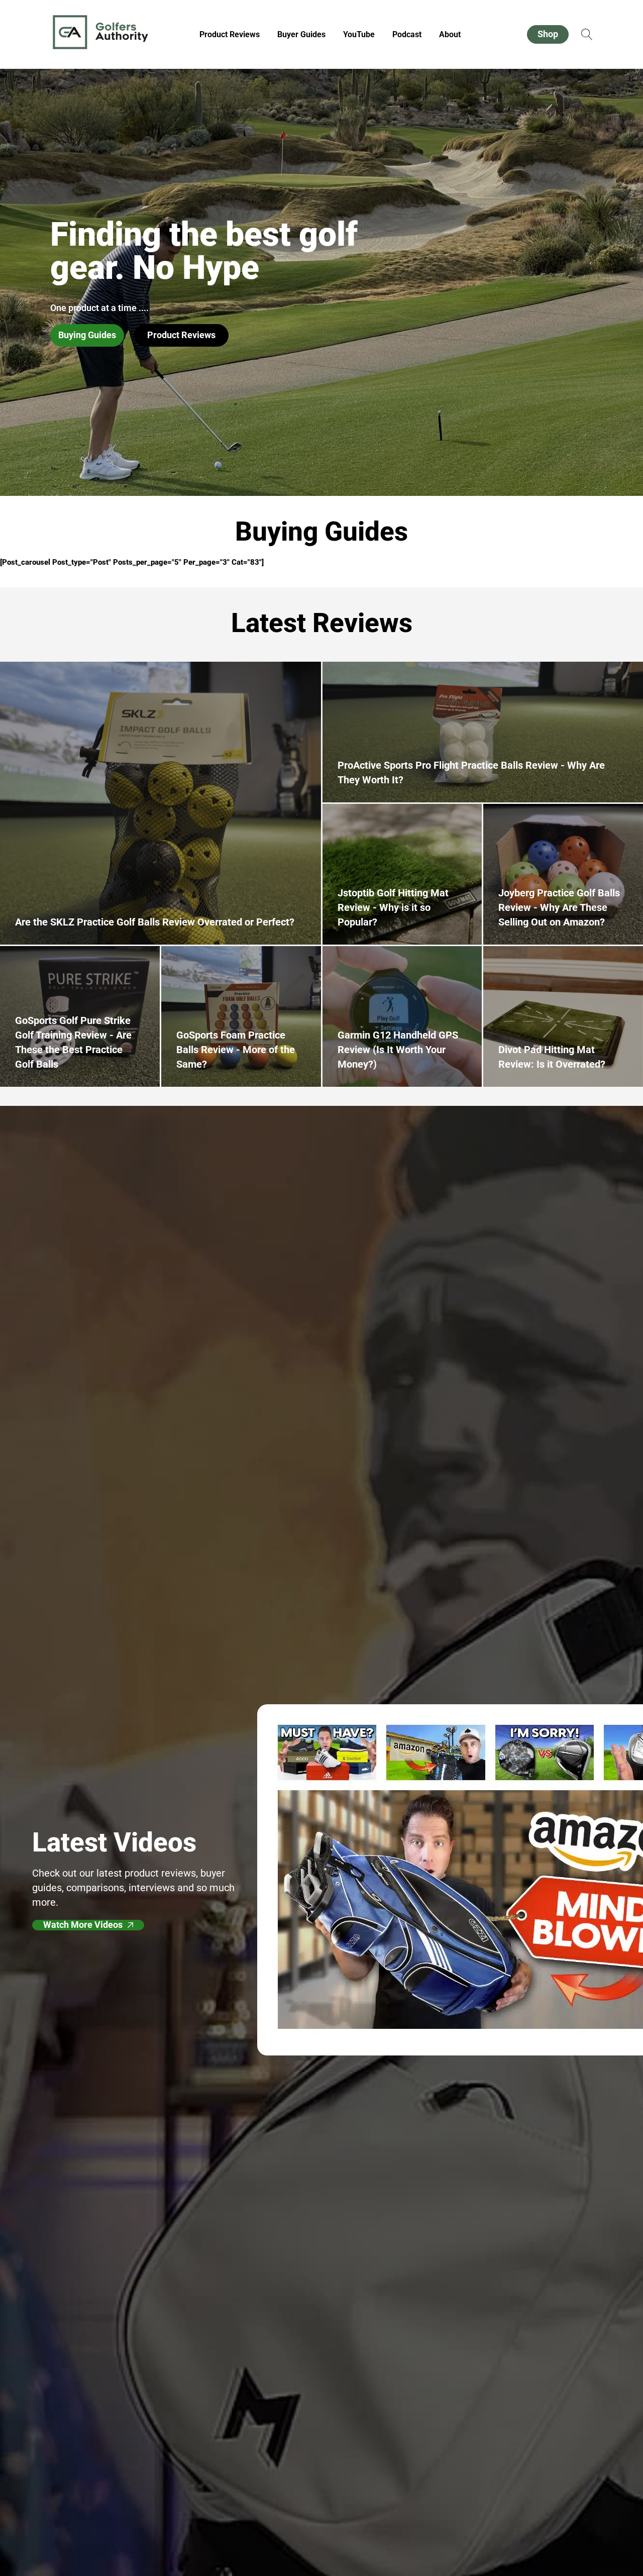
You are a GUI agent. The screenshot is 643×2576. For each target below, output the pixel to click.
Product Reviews (230, 34)
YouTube (359, 34)
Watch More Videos (83, 1925)
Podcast (407, 34)
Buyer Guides (301, 34)
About (450, 34)
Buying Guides (87, 335)
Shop (548, 34)
